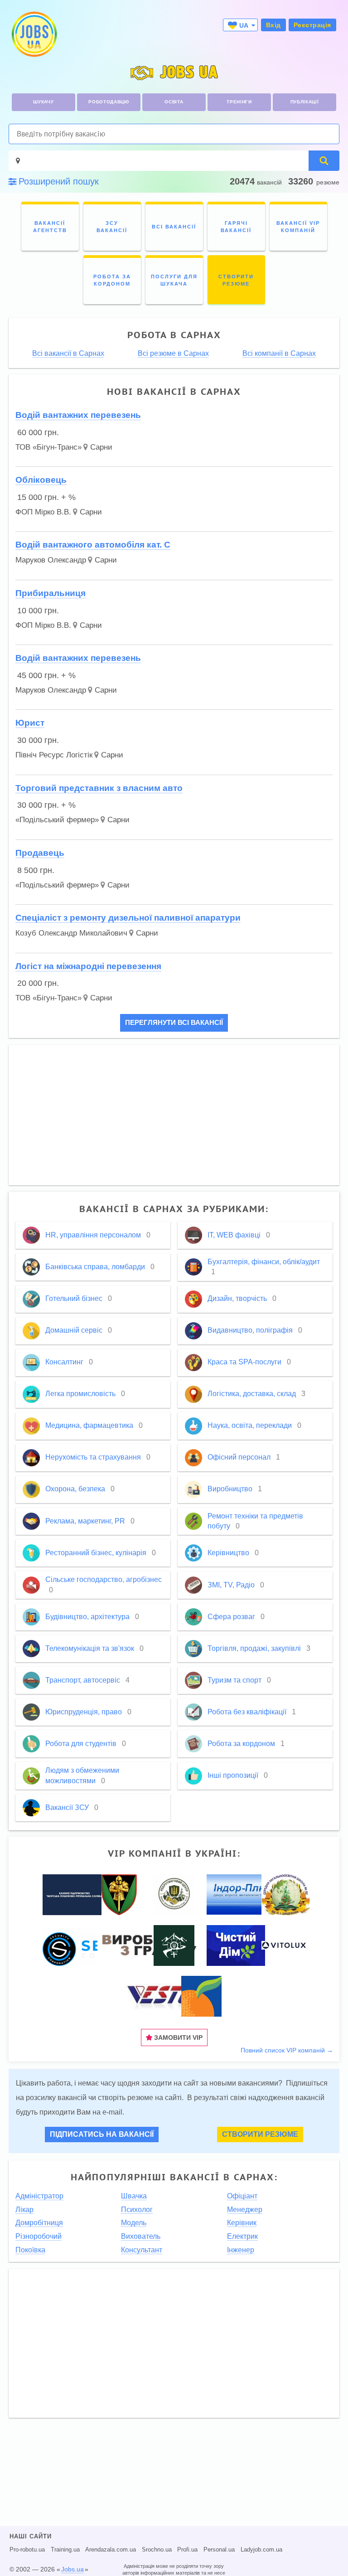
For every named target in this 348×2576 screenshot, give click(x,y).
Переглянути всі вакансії (174, 1023)
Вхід (273, 25)
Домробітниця (39, 2223)
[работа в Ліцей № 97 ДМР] (286, 1894)
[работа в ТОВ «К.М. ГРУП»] (162, 1995)
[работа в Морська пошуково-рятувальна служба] (74, 1894)
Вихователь (141, 2236)
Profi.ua (187, 2550)
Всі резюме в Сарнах (173, 354)
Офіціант (242, 2196)
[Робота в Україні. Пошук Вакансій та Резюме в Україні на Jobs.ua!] (34, 34)
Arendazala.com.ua (111, 2550)
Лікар (24, 2210)
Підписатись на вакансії (102, 2134)
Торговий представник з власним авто (99, 788)
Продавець (40, 853)
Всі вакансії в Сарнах (68, 354)
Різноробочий (39, 2236)
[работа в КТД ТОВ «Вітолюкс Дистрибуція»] (284, 1945)
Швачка (134, 2196)
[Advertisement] (174, 1115)
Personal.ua (219, 2550)
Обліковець (41, 480)
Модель (134, 2223)
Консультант (142, 2250)
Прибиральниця (51, 593)
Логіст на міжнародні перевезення (88, 966)
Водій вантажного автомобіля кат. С (93, 545)
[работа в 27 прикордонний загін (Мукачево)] (174, 1945)
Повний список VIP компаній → (287, 2050)
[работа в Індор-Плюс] (248, 1894)
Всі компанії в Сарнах (279, 354)
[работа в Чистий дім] (236, 1945)
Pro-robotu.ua (27, 2550)
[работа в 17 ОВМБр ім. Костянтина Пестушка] (119, 1894)
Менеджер (245, 2210)
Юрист (30, 723)
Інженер (241, 2250)
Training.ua (65, 2550)
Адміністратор (39, 2196)
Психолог (137, 2210)
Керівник (242, 2223)
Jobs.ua (72, 2569)
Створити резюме (260, 2134)
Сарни (101, 447)
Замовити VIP (177, 2038)
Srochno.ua (157, 2550)
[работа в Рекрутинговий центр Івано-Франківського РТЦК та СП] (174, 1894)
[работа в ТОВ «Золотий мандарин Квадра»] (201, 1995)
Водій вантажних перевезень (78, 415)
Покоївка (30, 2250)
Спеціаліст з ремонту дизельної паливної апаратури (128, 918)
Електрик (242, 2236)
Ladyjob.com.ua (261, 2550)
